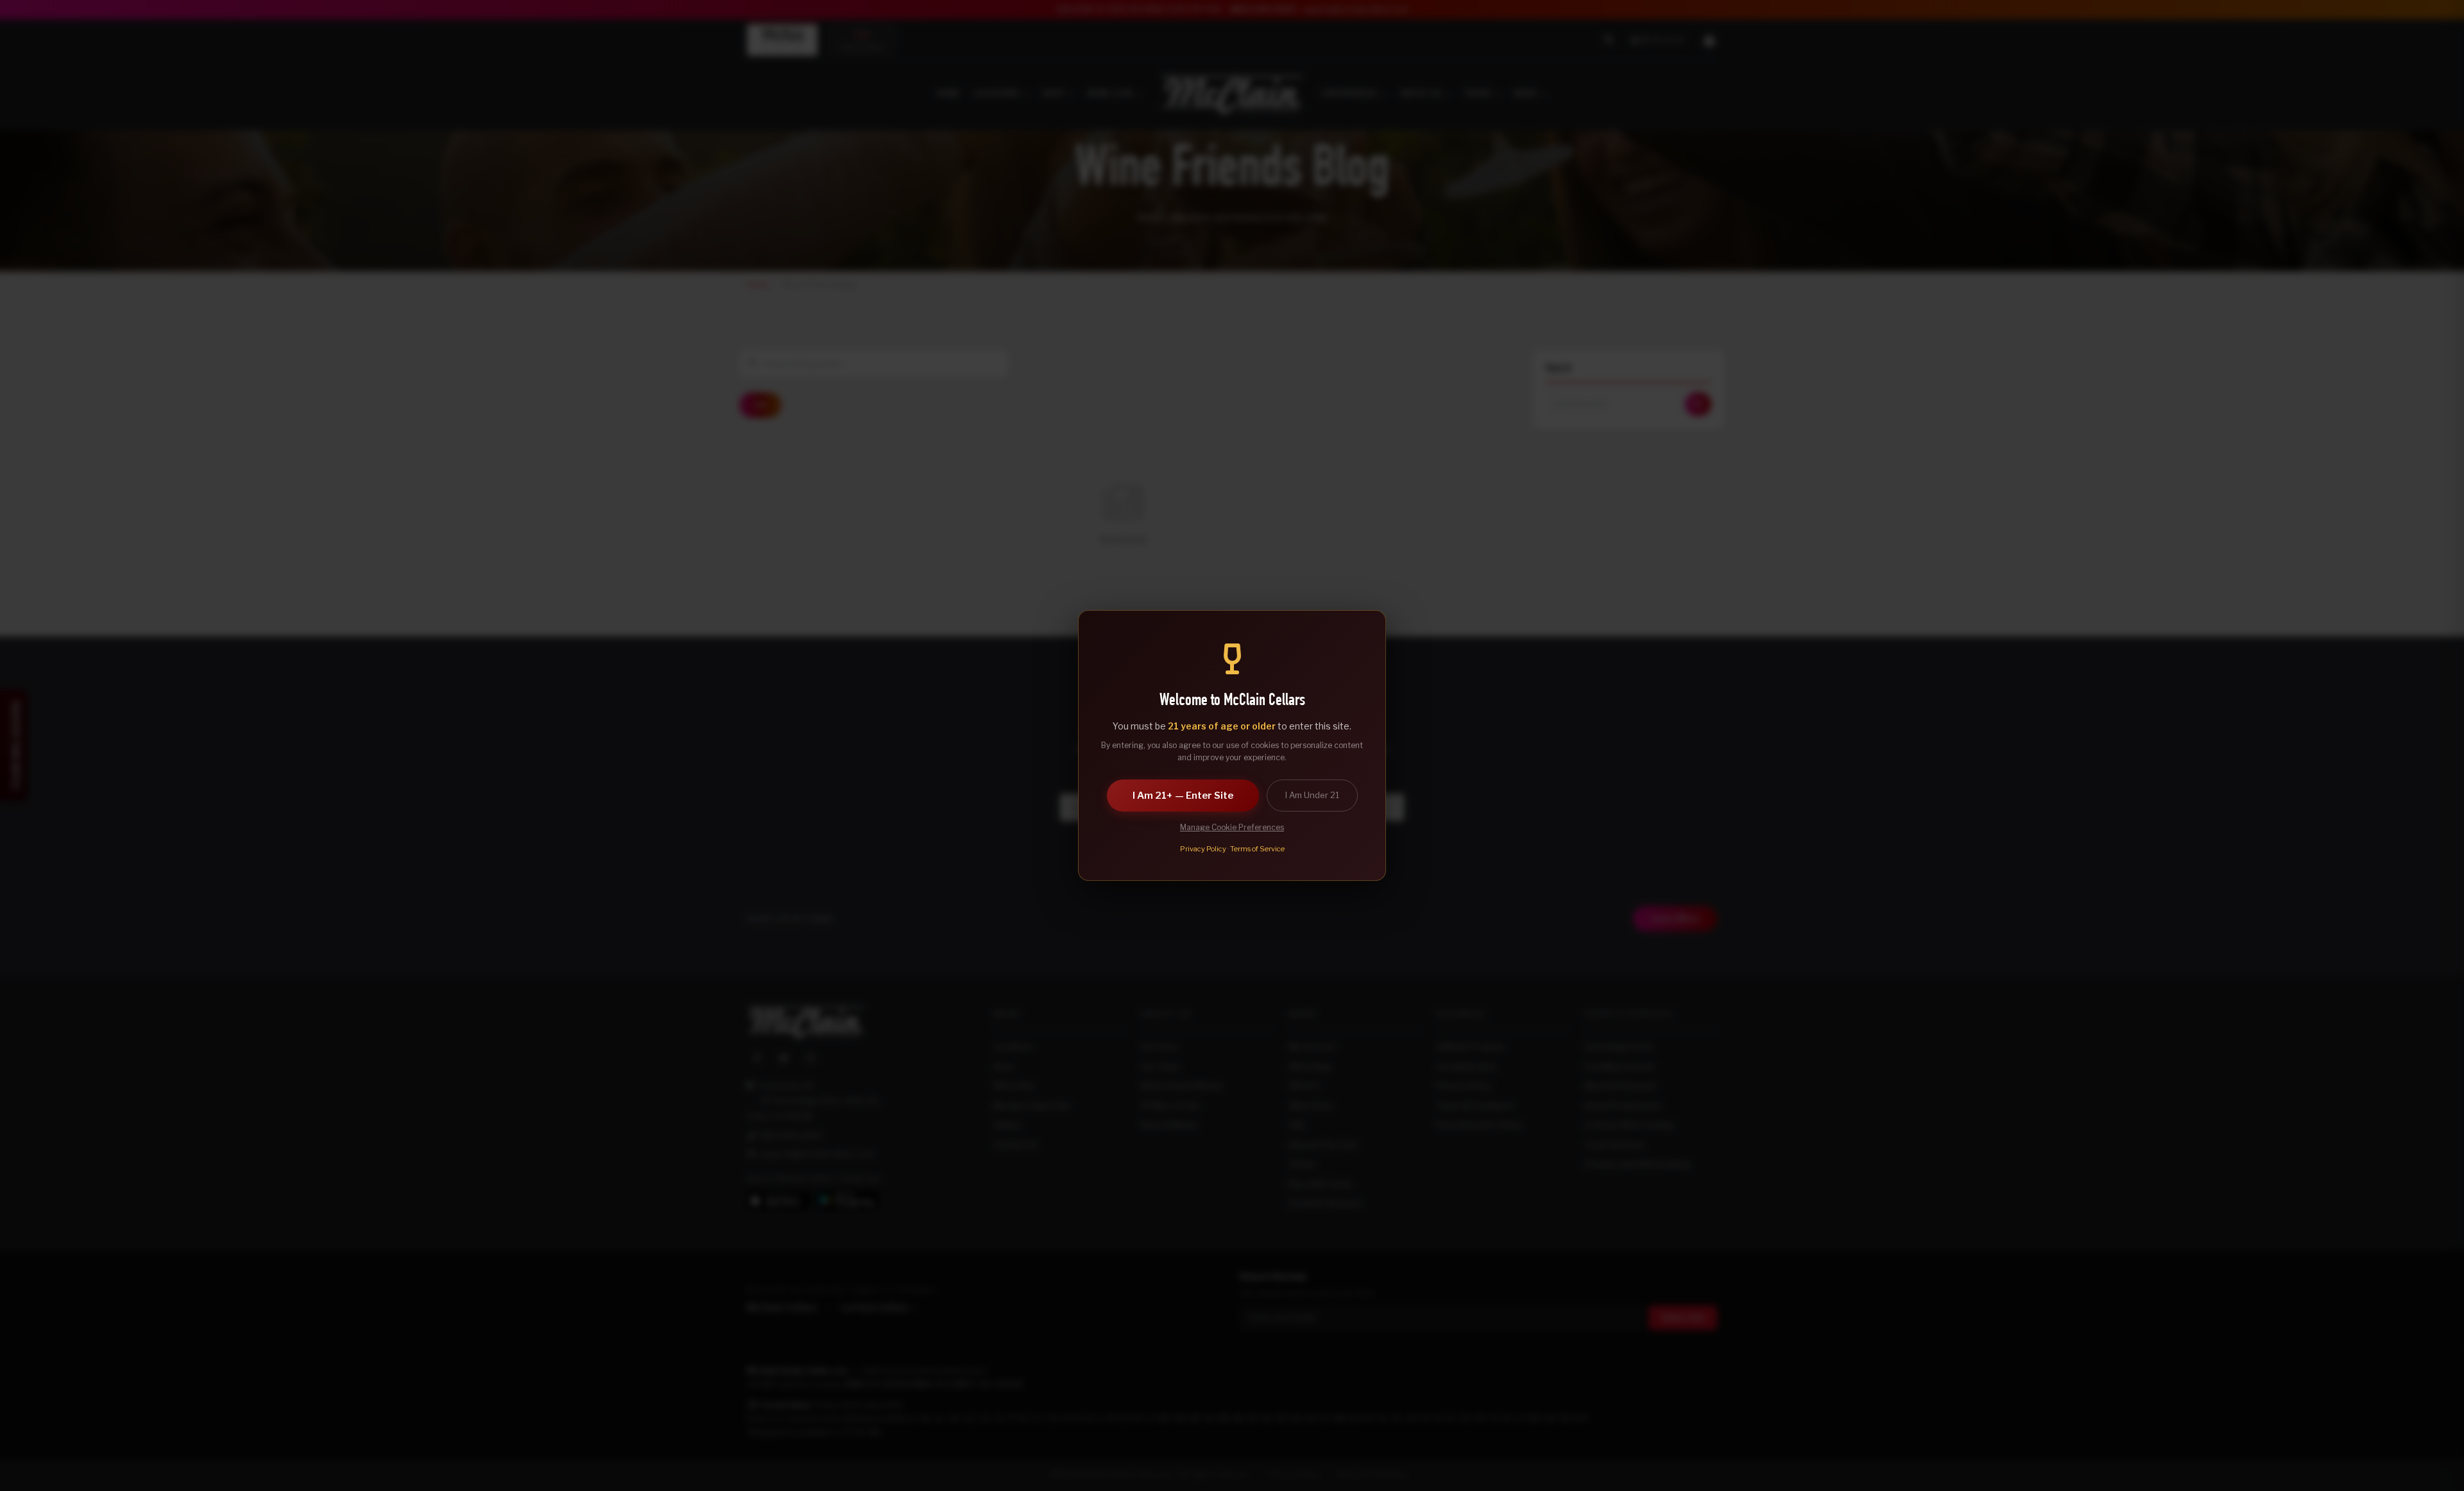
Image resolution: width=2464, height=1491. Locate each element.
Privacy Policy (1203, 849)
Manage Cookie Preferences (1232, 827)
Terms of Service (1257, 849)
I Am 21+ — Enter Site (1183, 796)
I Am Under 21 (1312, 795)
